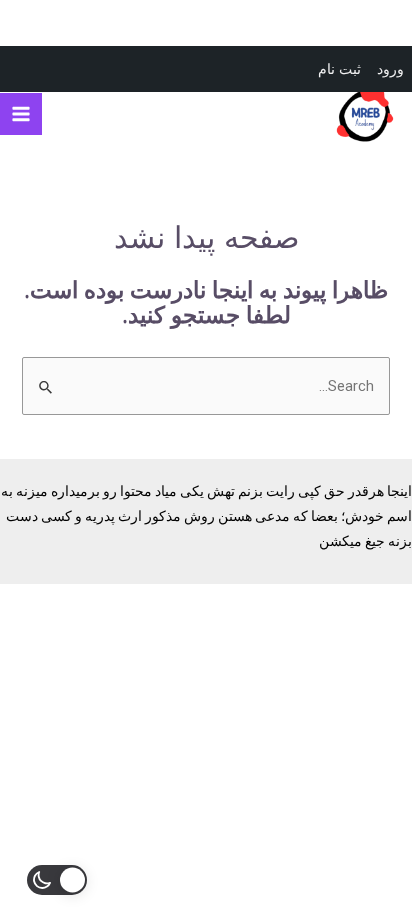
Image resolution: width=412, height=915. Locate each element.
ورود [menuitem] (390, 69)
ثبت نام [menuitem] (339, 69)
